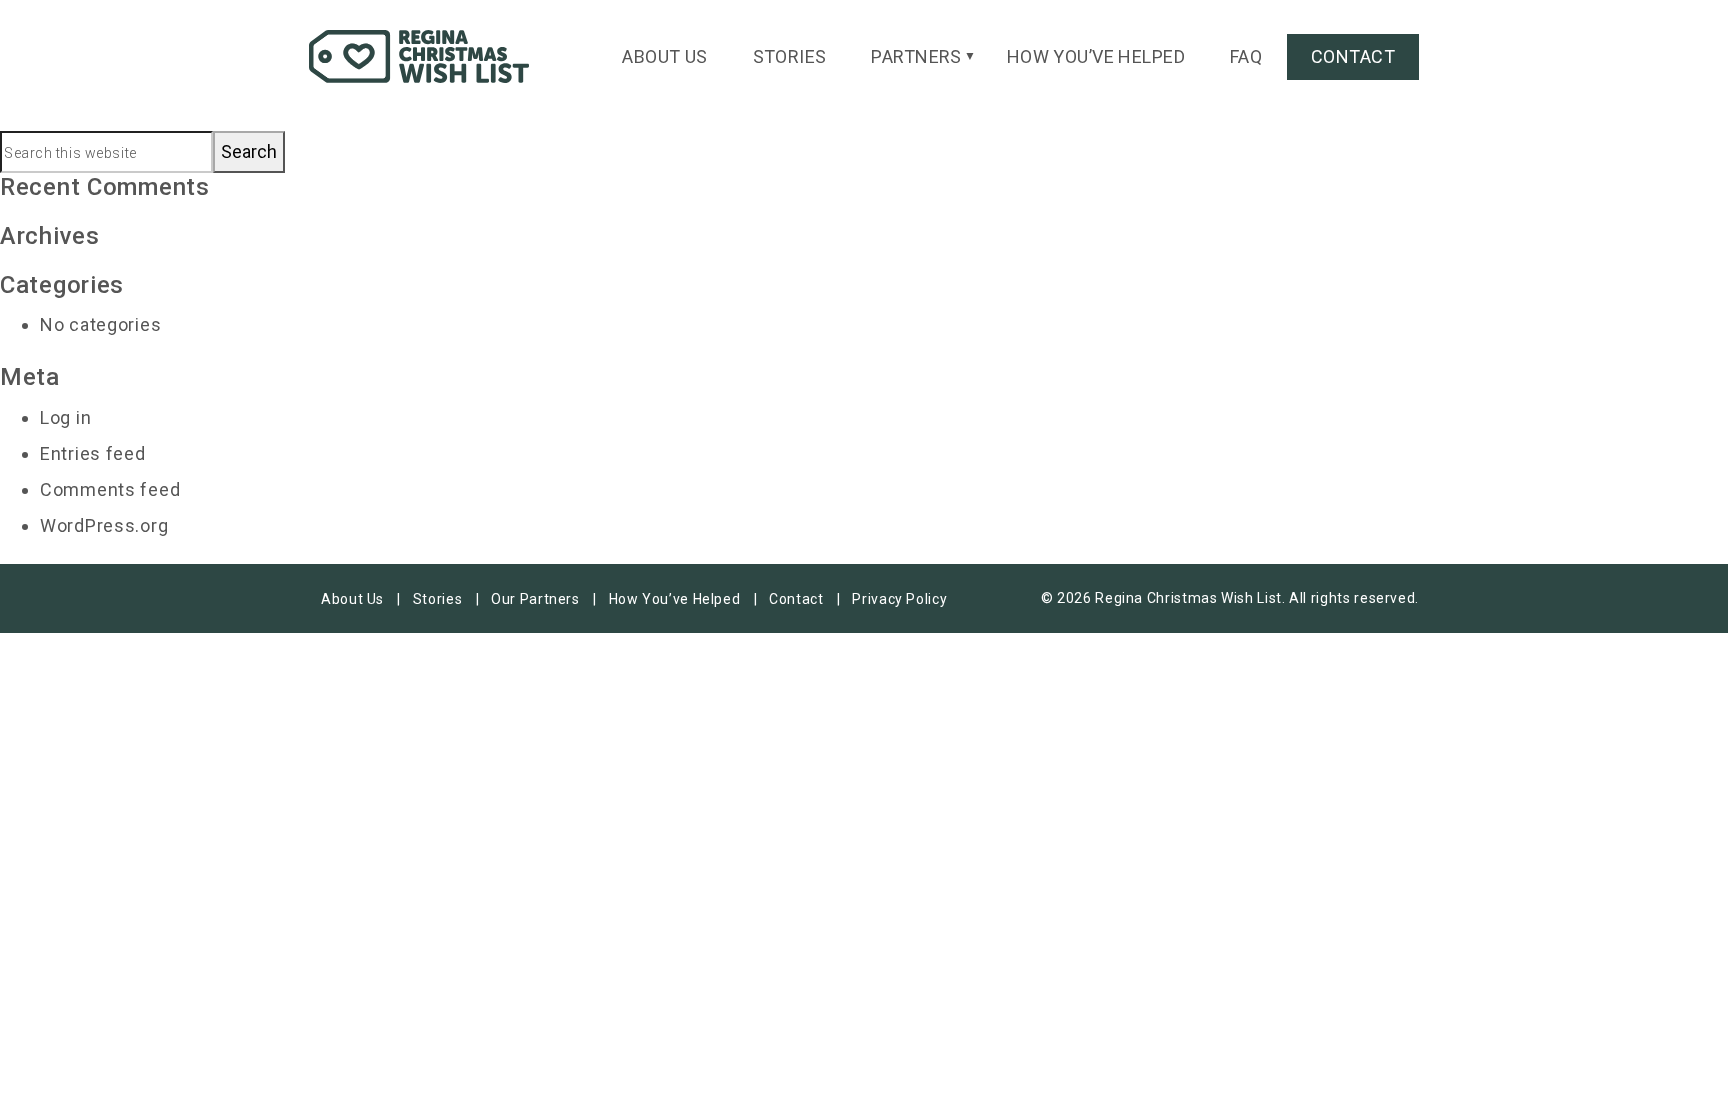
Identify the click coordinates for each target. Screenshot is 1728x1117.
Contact (1353, 56)
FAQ (1246, 56)
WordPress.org (104, 525)
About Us (665, 56)
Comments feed (110, 489)
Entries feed (93, 453)
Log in (65, 417)
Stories (790, 56)
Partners (916, 56)
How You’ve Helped (1096, 56)
